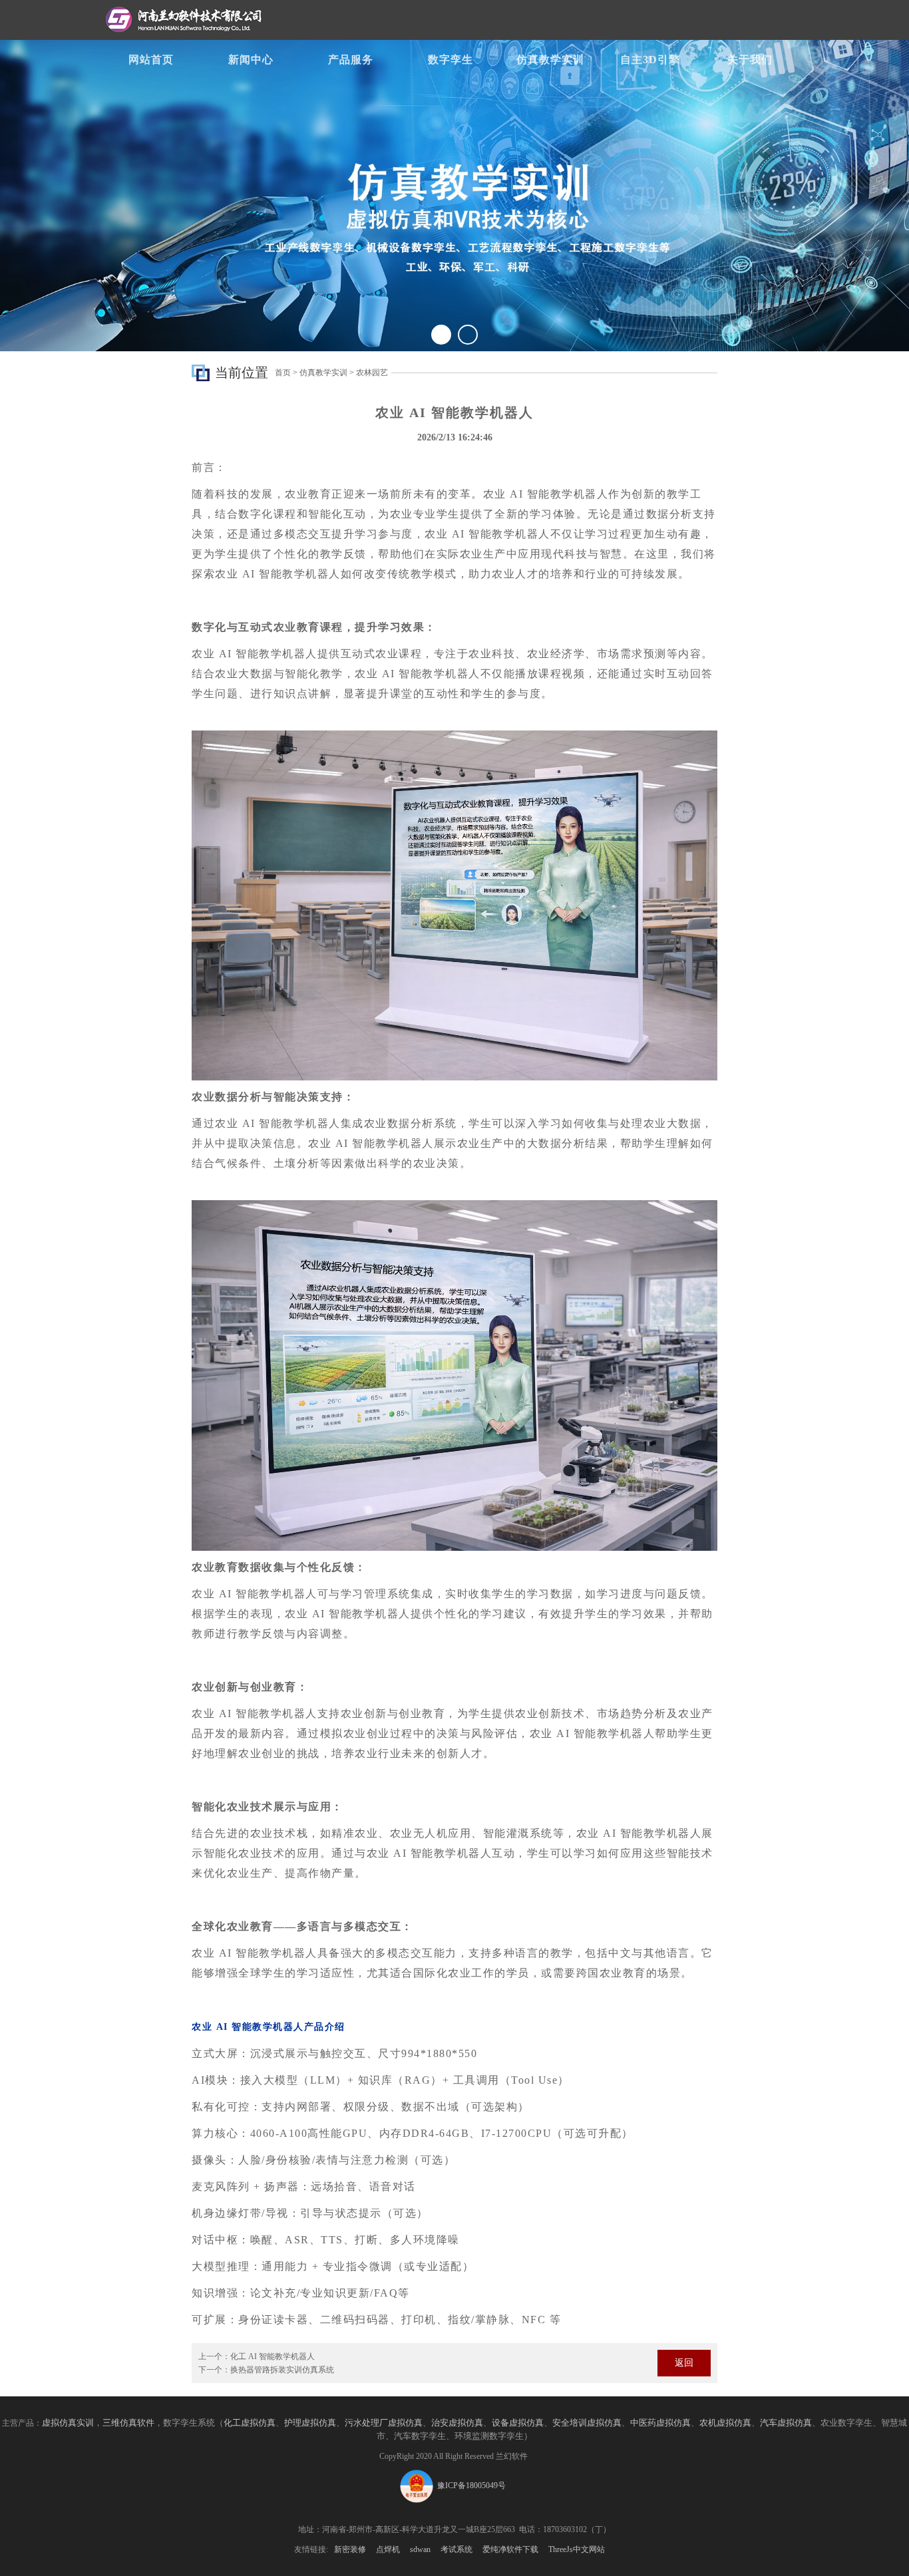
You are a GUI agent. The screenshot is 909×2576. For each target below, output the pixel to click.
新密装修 (350, 2549)
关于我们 (750, 60)
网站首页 (151, 60)
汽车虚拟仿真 (786, 2423)
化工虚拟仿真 (250, 2423)
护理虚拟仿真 (310, 2423)
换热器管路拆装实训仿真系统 (282, 2370)
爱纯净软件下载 (510, 2549)
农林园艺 (372, 373)
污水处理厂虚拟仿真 (384, 2423)
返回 (684, 2363)
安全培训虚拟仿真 (587, 2423)
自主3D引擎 (650, 60)
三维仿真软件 (128, 2423)
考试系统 (456, 2549)
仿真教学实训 (550, 60)
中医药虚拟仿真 (660, 2423)
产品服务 (351, 60)
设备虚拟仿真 (518, 2423)
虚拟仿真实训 (68, 2423)
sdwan (420, 2549)
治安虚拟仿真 (457, 2423)
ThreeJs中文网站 (577, 2549)
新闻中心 (251, 60)
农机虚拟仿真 (725, 2423)
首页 (283, 373)
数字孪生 (451, 60)
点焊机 (388, 2549)
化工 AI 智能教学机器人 (273, 2356)
